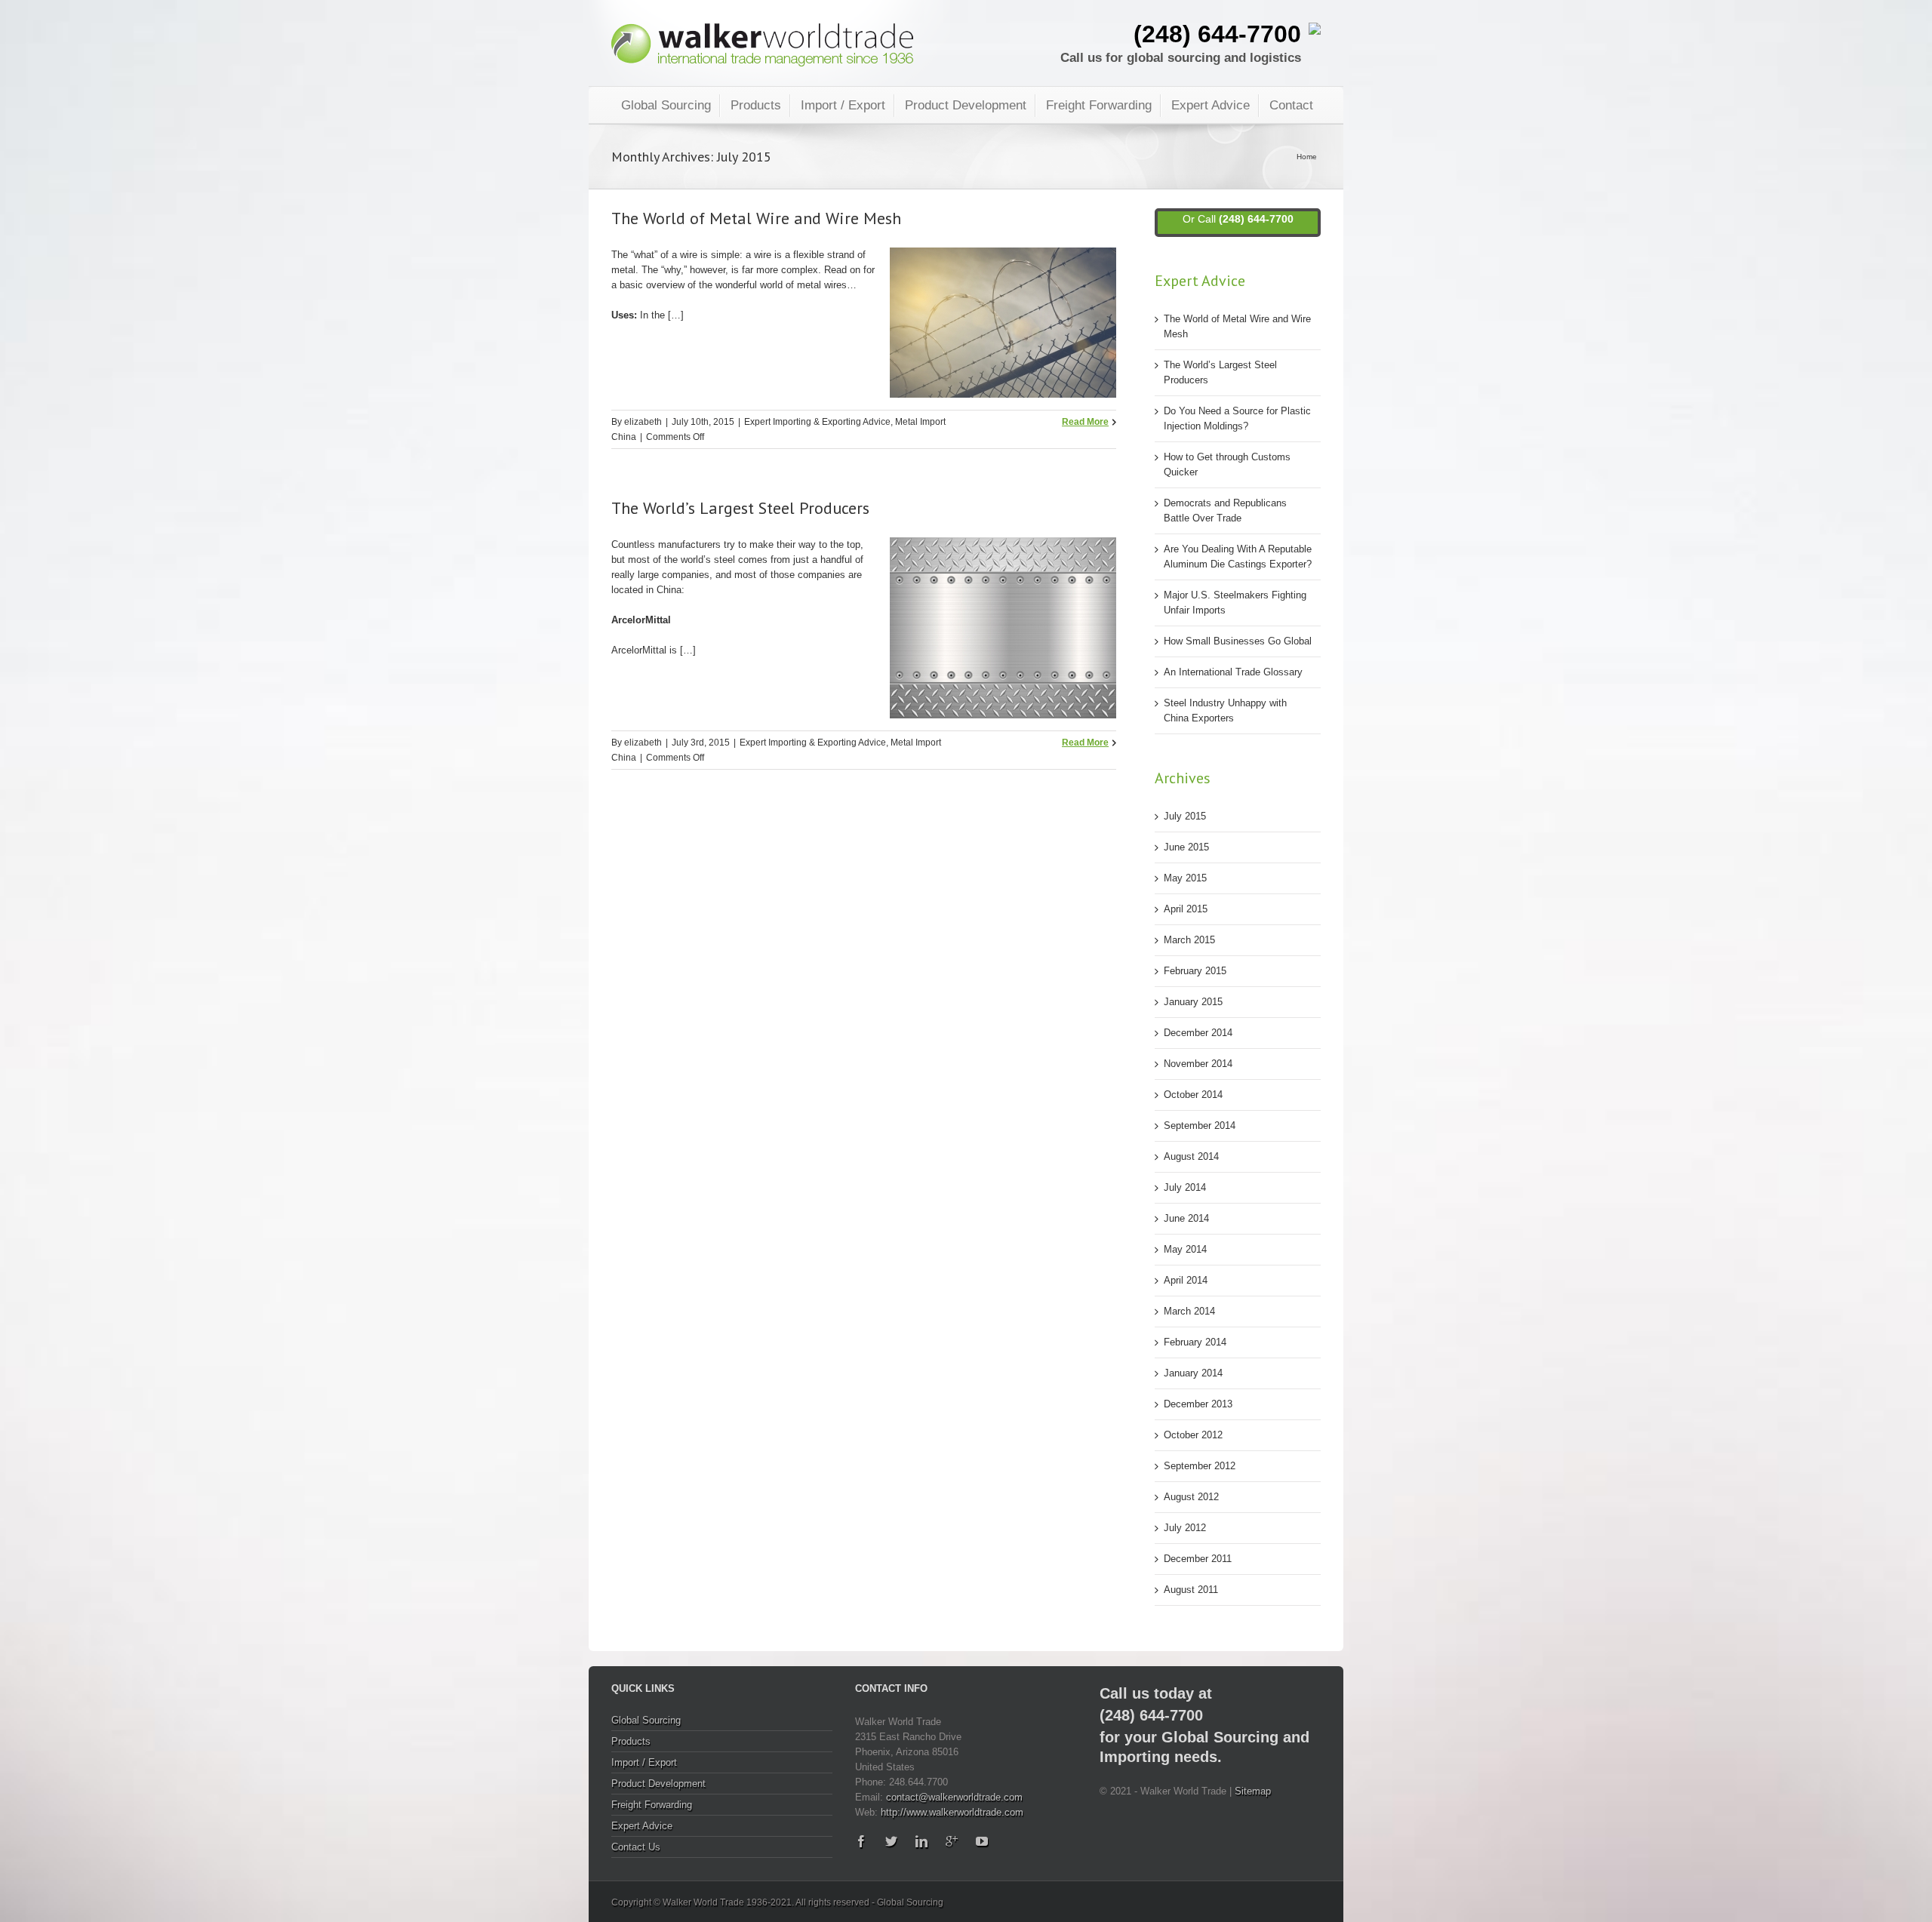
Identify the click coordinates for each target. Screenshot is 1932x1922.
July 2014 (1185, 1187)
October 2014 (1193, 1095)
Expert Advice (1211, 105)
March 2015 (1189, 940)
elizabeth (643, 422)
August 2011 (1191, 1590)
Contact (1291, 105)
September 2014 (1200, 1126)
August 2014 (1191, 1156)
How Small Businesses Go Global (1238, 641)
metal (623, 270)
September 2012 (1200, 1466)
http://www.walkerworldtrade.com (952, 1812)
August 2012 (1191, 1497)
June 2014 (1186, 1218)
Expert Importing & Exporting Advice (817, 422)
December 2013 (1198, 1404)
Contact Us (636, 1847)
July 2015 (1185, 816)
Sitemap (1253, 1791)
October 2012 (1193, 1435)
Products (756, 105)
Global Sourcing (666, 105)
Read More (1085, 422)
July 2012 (1185, 1528)
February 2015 (1195, 971)
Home (1307, 157)
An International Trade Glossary (1233, 672)
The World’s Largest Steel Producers (740, 508)
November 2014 (1198, 1064)
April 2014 (1186, 1280)
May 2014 (1185, 1249)
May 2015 (1185, 878)
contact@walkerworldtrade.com (954, 1797)
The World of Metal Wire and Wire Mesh (756, 218)
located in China (646, 590)
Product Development (966, 105)
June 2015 (1186, 847)
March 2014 (1189, 1311)
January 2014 (1193, 1373)
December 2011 (1198, 1559)
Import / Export (843, 105)
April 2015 (1186, 909)
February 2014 (1195, 1342)
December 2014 (1198, 1033)
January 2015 (1193, 1002)
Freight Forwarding (1099, 105)
